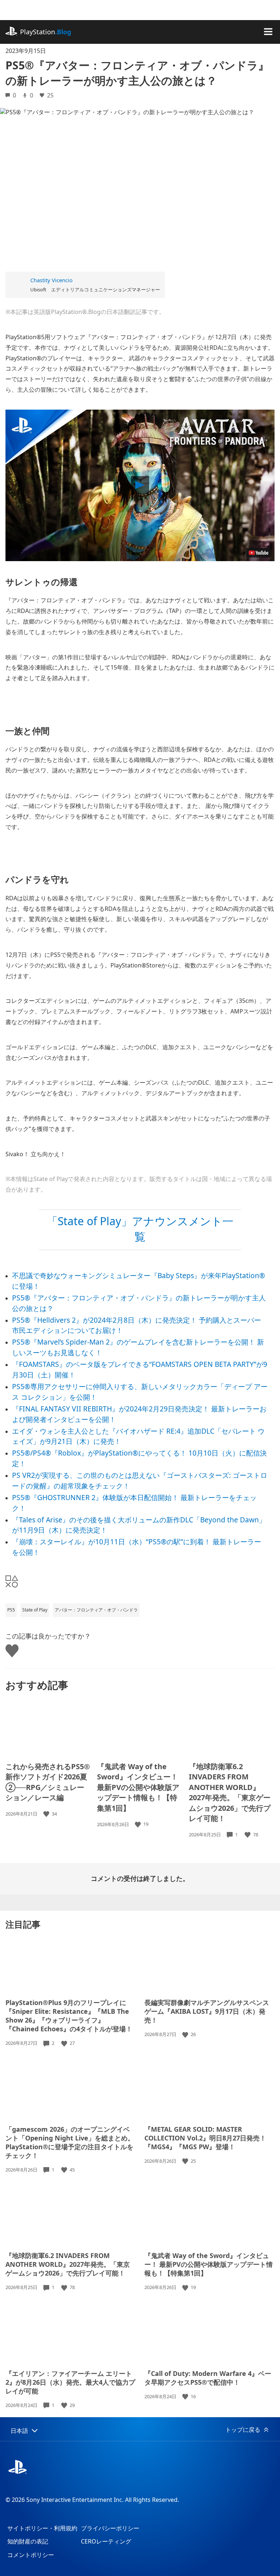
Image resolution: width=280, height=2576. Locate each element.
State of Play (35, 1610)
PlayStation (46, 32)
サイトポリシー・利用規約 (42, 2528)
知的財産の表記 (28, 2541)
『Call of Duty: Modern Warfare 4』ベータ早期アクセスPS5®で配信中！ (208, 2378)
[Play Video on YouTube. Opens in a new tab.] (258, 553)
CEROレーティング (106, 2541)
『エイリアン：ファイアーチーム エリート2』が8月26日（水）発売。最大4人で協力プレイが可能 (70, 2382)
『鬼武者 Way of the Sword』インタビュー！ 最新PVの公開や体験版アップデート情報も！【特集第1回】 (138, 1787)
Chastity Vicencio (51, 280)
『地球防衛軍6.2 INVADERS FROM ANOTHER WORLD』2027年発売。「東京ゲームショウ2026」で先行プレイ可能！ (230, 1793)
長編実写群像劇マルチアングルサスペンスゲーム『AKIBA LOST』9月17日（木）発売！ (207, 2011)
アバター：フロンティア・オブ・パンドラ (96, 1610)
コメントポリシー (31, 2555)
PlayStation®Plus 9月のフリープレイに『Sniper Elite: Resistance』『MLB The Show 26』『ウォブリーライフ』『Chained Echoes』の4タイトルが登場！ (69, 2016)
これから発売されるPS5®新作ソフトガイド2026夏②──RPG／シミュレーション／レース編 (48, 1782)
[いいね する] (47, 1814)
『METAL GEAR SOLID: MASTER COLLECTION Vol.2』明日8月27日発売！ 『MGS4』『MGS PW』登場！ (205, 2138)
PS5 (11, 1610)
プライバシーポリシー (110, 2528)
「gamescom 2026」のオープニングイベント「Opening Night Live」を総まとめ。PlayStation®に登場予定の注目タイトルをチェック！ (70, 2142)
